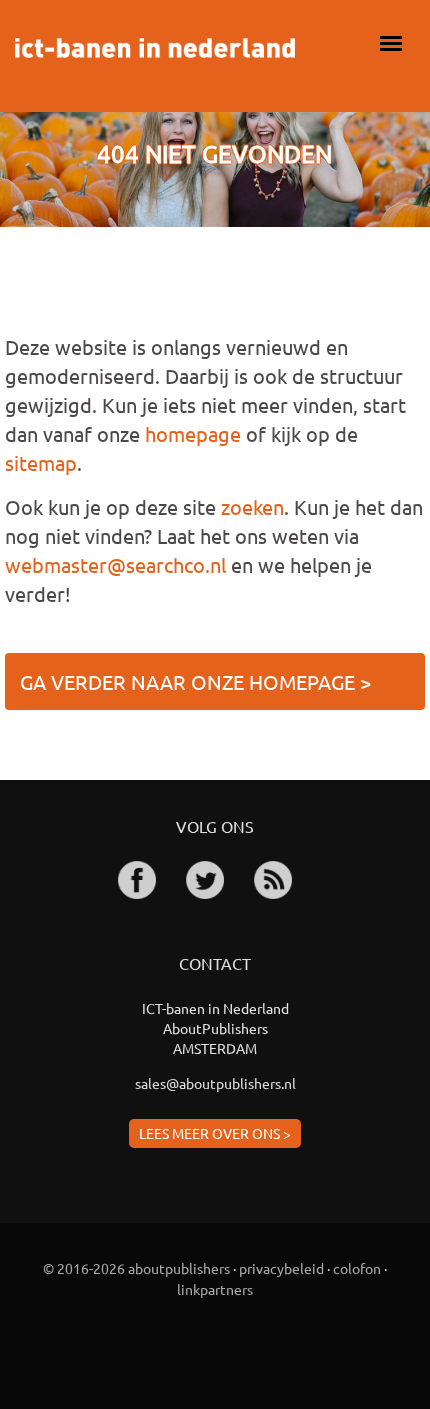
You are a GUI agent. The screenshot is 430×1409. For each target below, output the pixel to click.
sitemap (41, 462)
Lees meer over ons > (215, 1133)
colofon (357, 1268)
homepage (193, 433)
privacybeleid (281, 1268)
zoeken (252, 506)
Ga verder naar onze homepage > (195, 681)
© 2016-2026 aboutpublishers (136, 1268)
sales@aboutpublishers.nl (215, 1083)
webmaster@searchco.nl (115, 564)
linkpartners (215, 1289)
